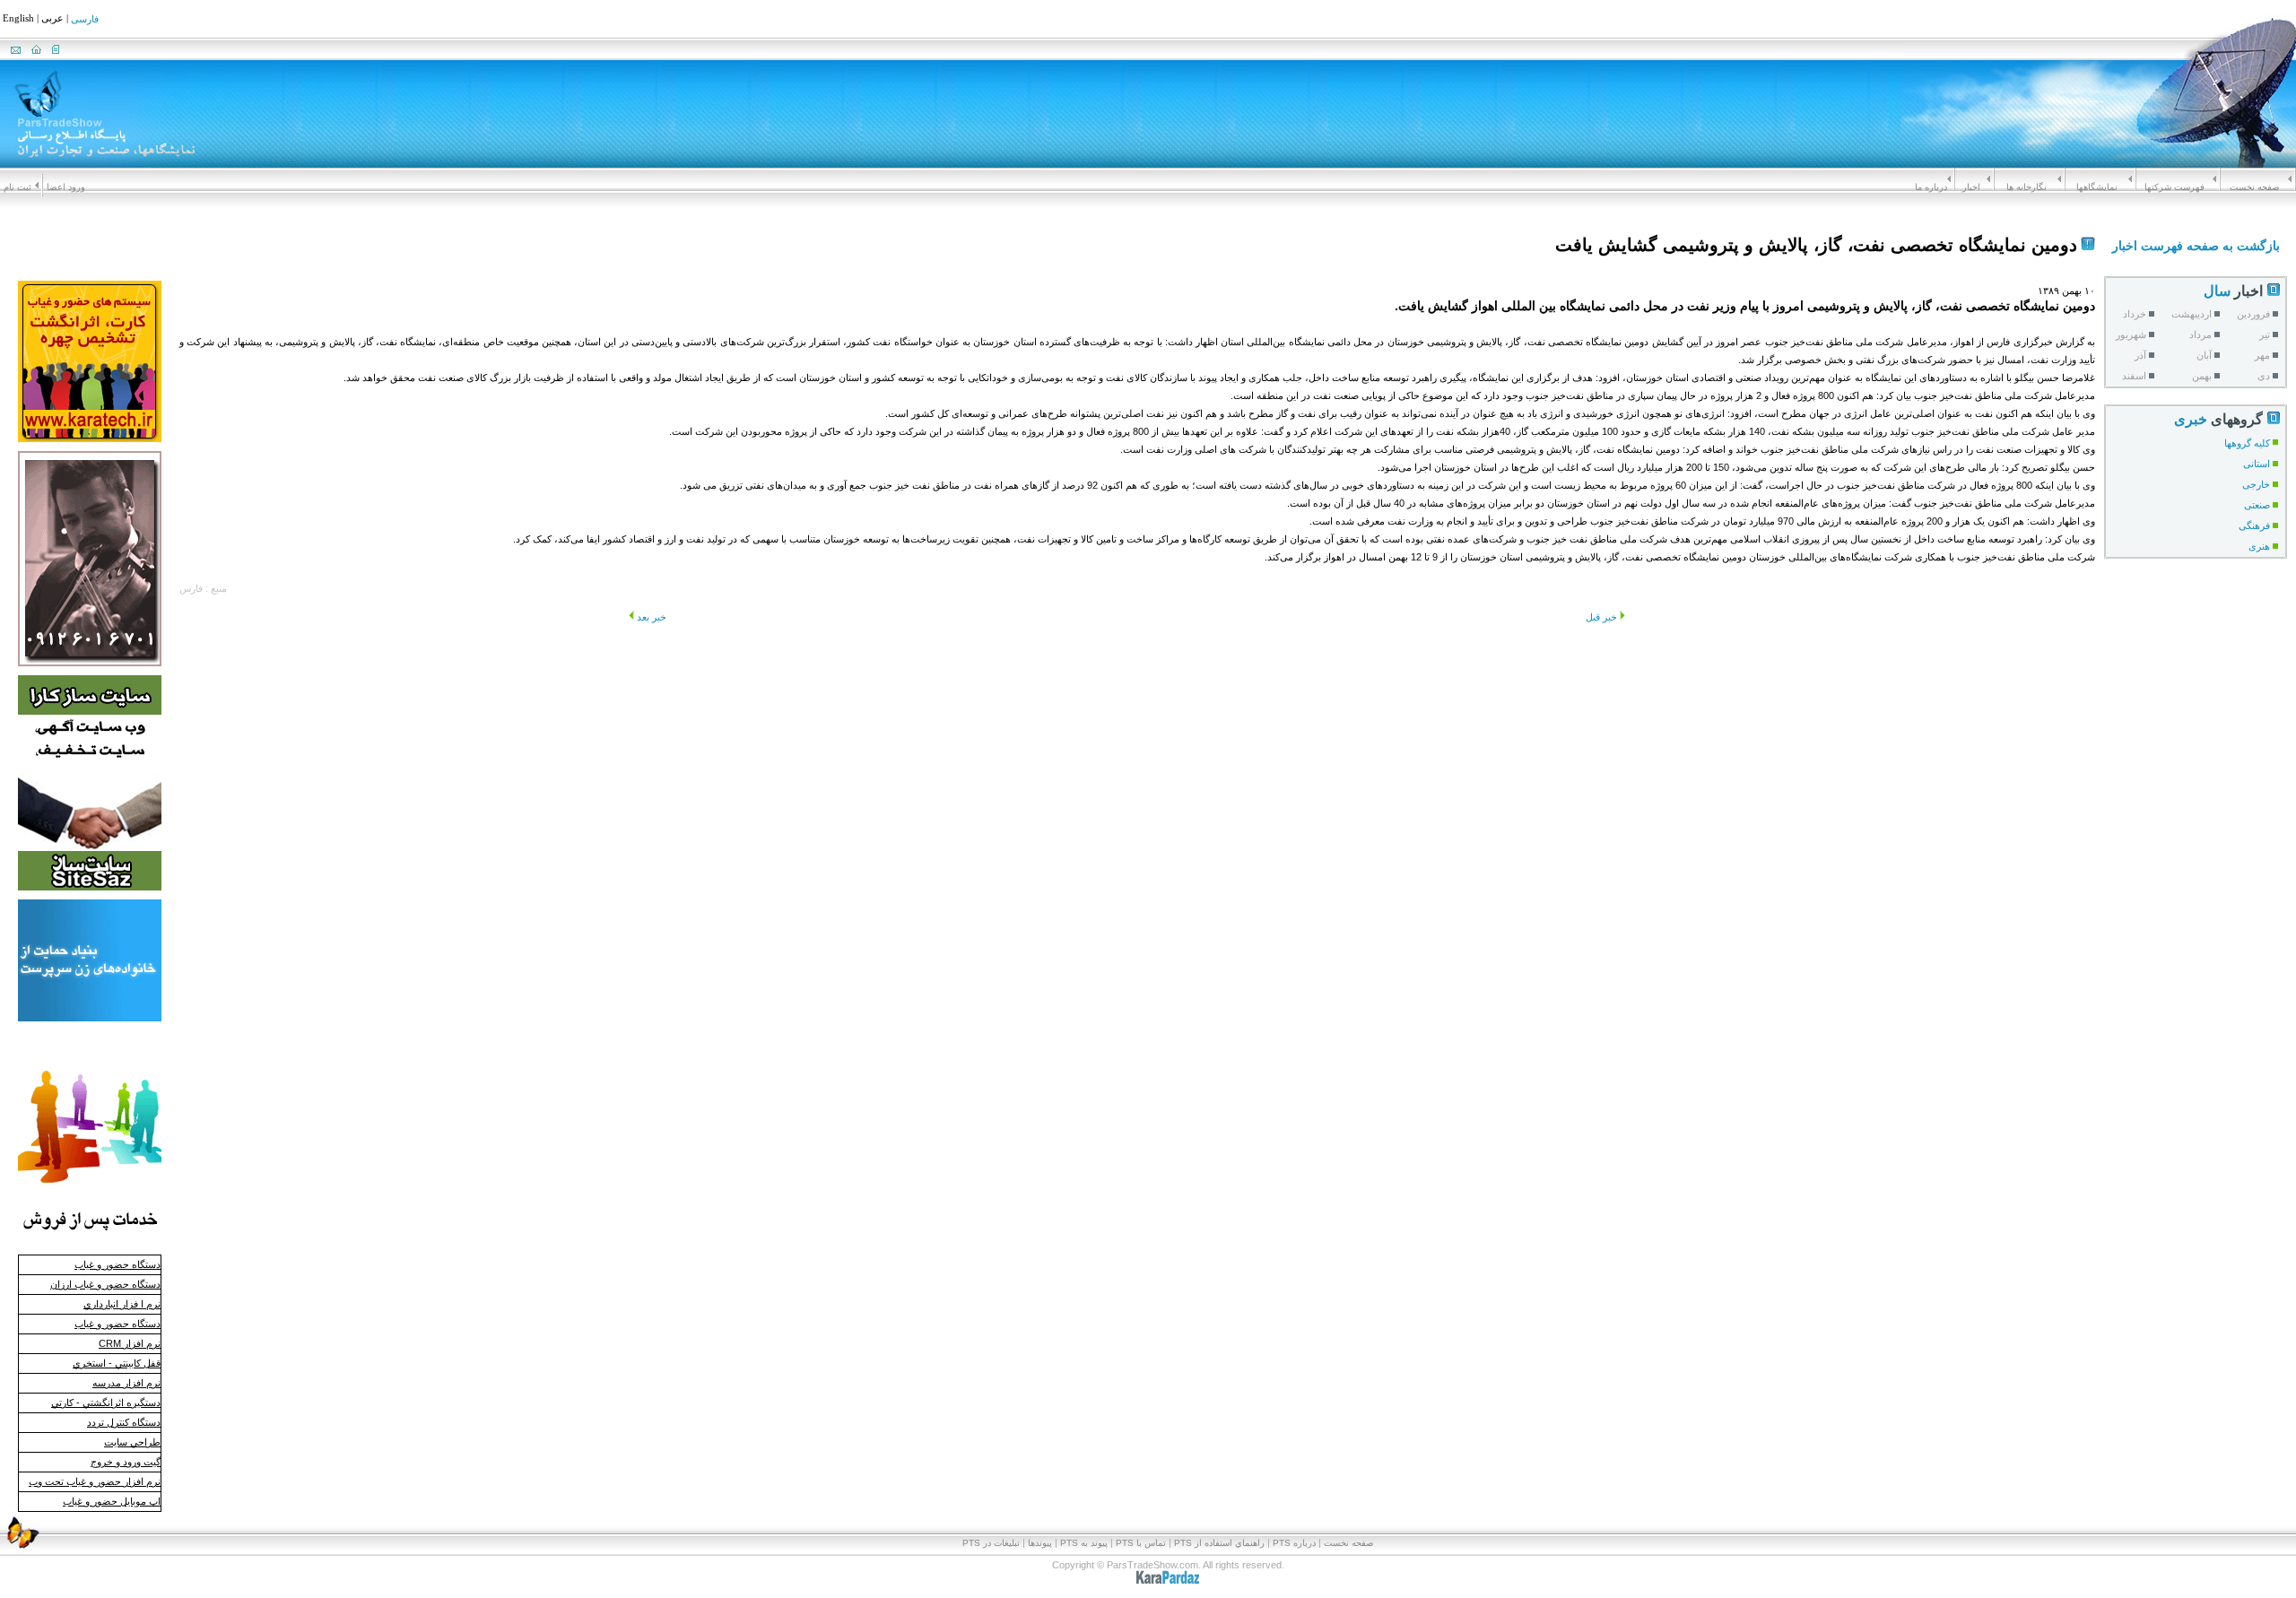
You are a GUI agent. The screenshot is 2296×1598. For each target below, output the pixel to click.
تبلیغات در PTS (991, 1543)
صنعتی (2257, 505)
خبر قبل (1601, 617)
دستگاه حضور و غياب (117, 1264)
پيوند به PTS (1084, 1543)
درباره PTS (1294, 1543)
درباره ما (1931, 187)
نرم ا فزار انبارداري (122, 1304)
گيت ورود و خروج (126, 1462)
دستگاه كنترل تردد (124, 1422)
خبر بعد (652, 617)
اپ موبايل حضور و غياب (112, 1501)
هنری (2259, 546)
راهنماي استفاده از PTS (1219, 1543)
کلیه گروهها (2247, 443)
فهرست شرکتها (2174, 187)
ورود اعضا (66, 187)
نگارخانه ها (2026, 187)
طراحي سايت (132, 1442)
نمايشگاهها (2097, 187)
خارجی (2256, 484)
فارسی (85, 20)
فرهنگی (2254, 525)
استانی (2257, 464)
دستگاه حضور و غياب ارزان (105, 1284)
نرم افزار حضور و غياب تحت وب (95, 1481)
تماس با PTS (1141, 1543)
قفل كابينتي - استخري (117, 1363)
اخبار (1971, 187)
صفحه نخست (2254, 187)
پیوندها (1040, 1543)
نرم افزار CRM (130, 1343)
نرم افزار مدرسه (126, 1383)
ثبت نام (17, 187)
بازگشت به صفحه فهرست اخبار (2196, 246)
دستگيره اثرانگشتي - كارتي (106, 1403)
